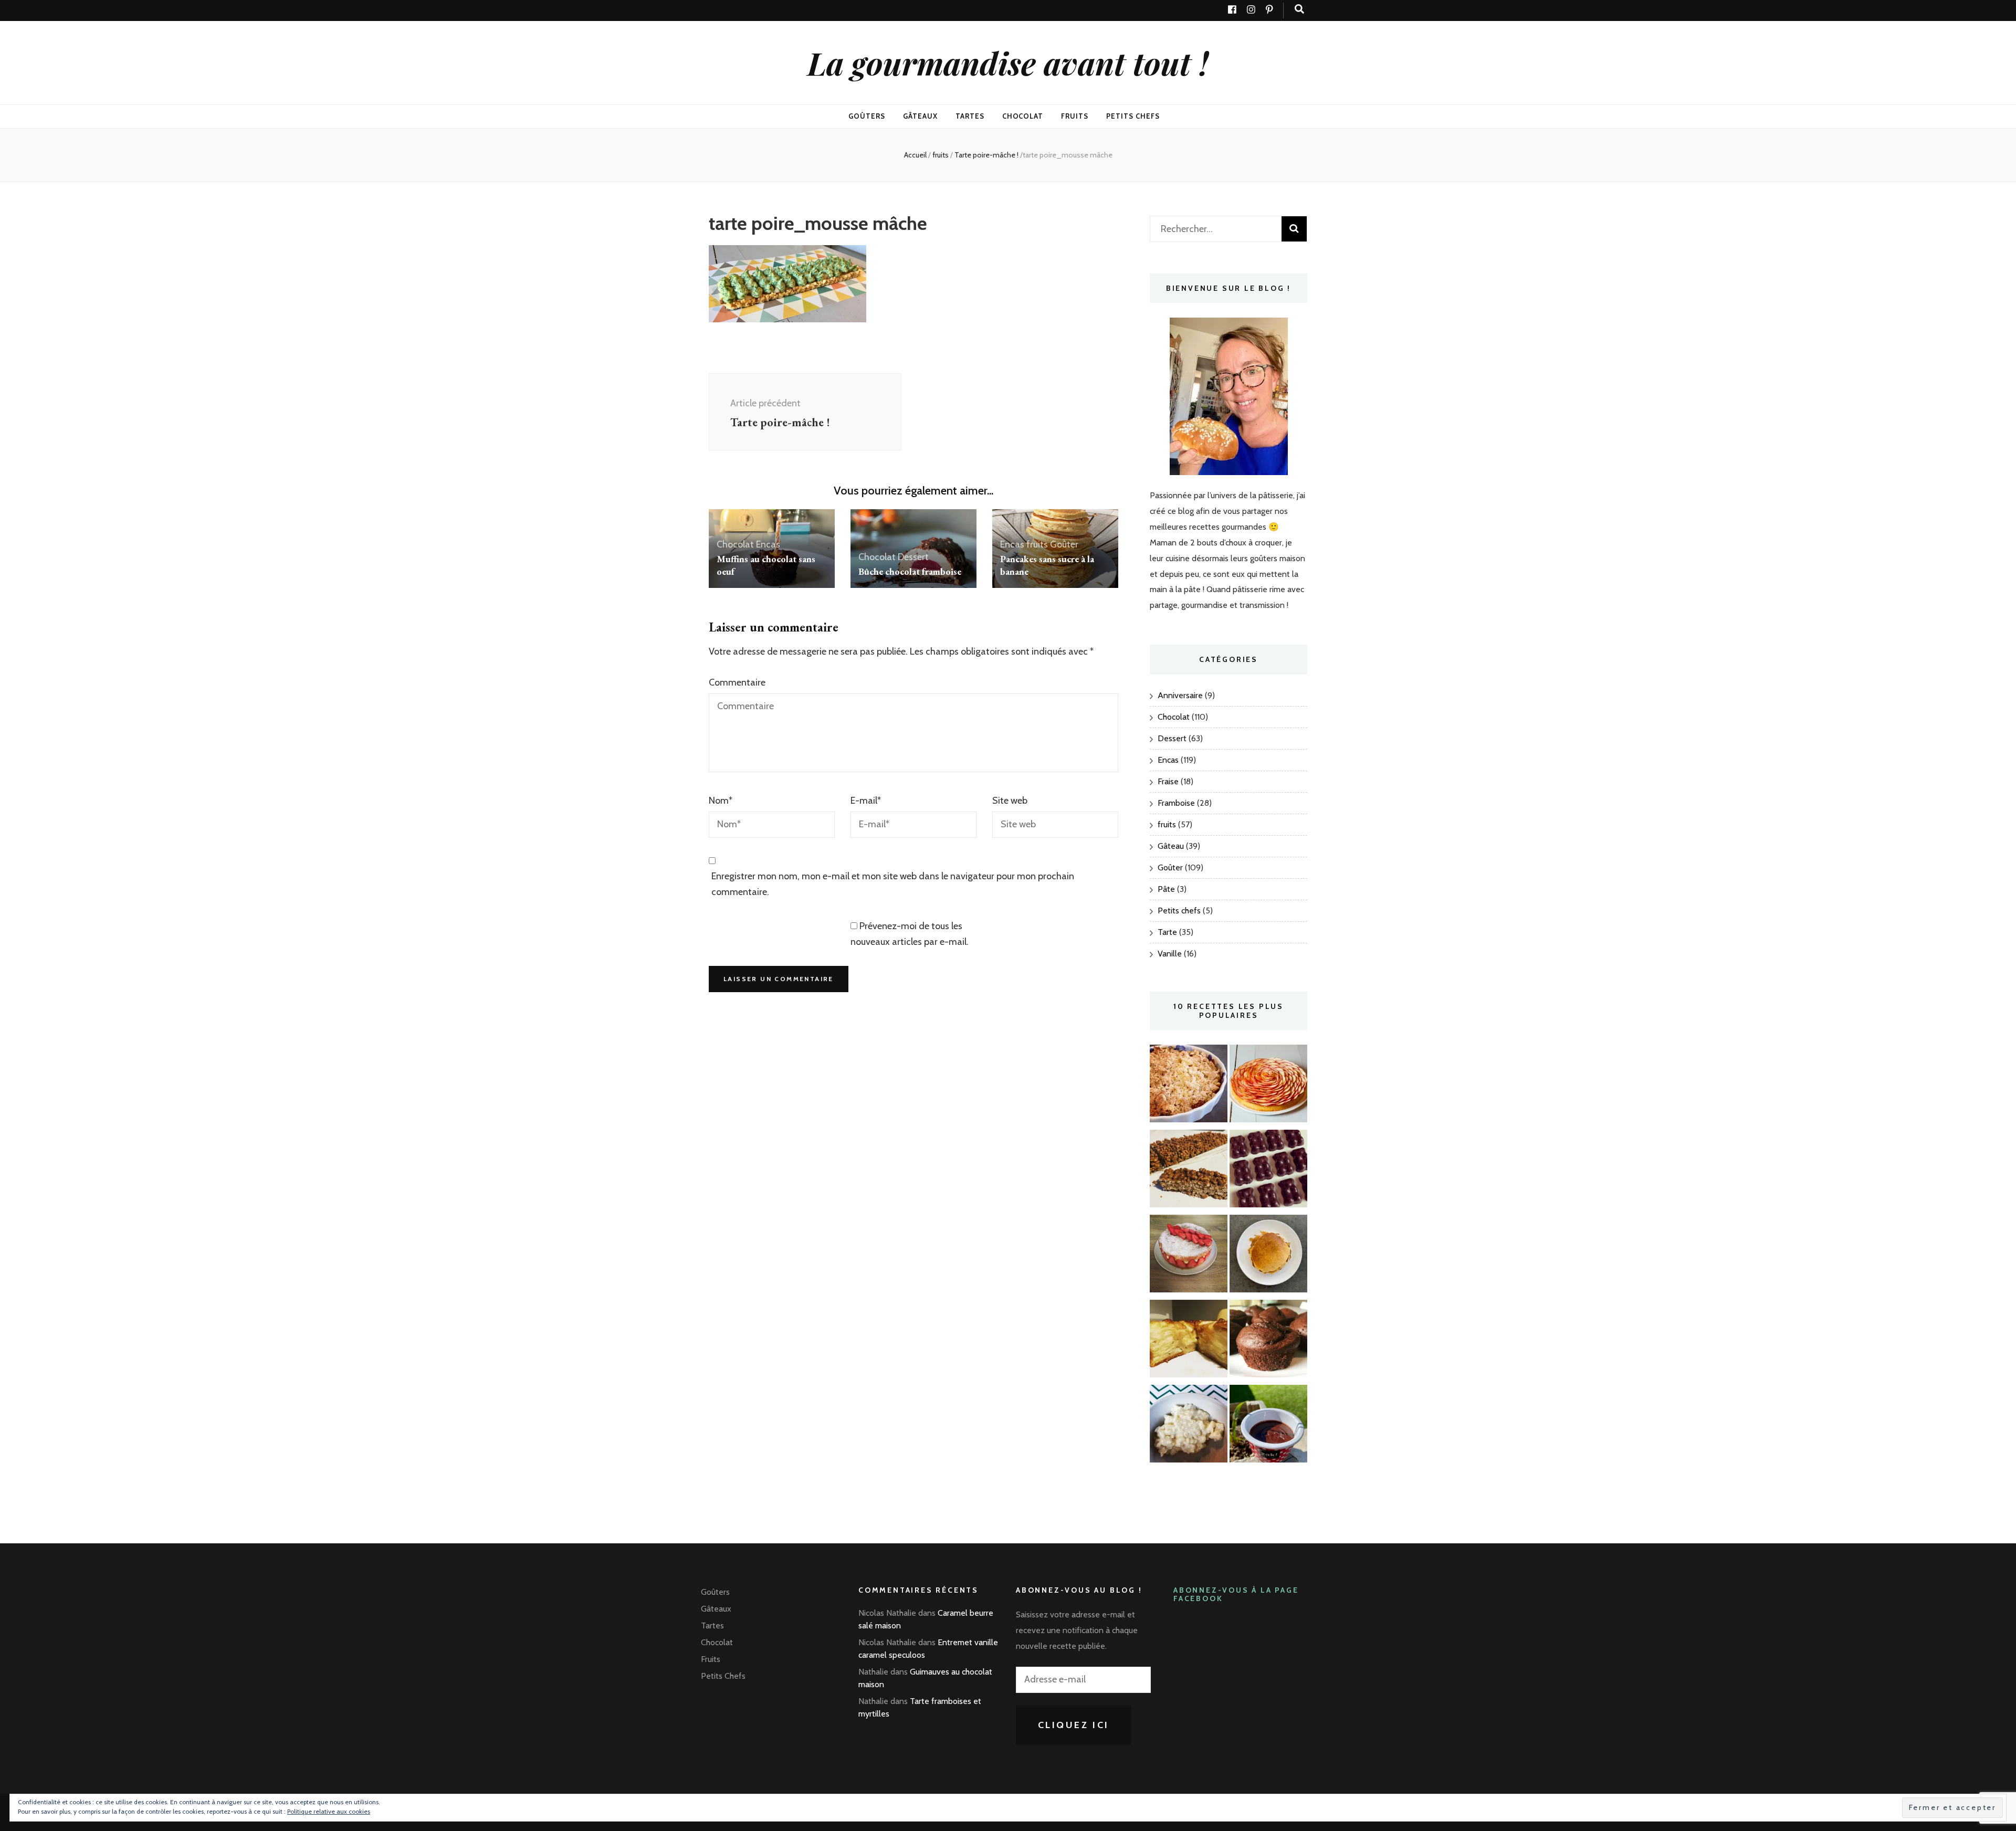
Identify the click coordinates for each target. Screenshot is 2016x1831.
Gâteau (1171, 846)
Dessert (913, 557)
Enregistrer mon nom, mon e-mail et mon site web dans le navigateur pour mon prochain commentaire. (893, 884)
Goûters (867, 116)
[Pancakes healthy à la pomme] (1268, 1256)
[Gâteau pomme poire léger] (1189, 1341)
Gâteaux (920, 116)
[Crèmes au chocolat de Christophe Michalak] (1268, 1426)
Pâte (1166, 889)
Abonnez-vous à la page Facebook (1236, 1595)
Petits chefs (1179, 911)
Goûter (1064, 544)
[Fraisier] (1189, 1256)
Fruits (1075, 116)
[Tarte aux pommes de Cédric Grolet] (1268, 1086)
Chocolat (1023, 116)
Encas (768, 544)
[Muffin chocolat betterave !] (1268, 1341)
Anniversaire (1180, 695)
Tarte (1167, 932)
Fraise (1168, 781)
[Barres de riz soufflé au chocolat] (1189, 1171)
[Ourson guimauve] (1268, 1171)
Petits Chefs (1133, 116)
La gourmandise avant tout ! (1008, 62)
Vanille (1170, 954)
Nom (721, 801)
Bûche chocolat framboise (910, 571)
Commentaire (737, 682)
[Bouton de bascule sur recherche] (1299, 9)
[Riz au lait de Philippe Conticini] (1189, 1426)
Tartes (970, 116)
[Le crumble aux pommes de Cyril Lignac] (1189, 1086)
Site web (1010, 801)
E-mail (866, 801)
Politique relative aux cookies (329, 1811)
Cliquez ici (1074, 1725)
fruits (941, 155)
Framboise (1176, 803)
